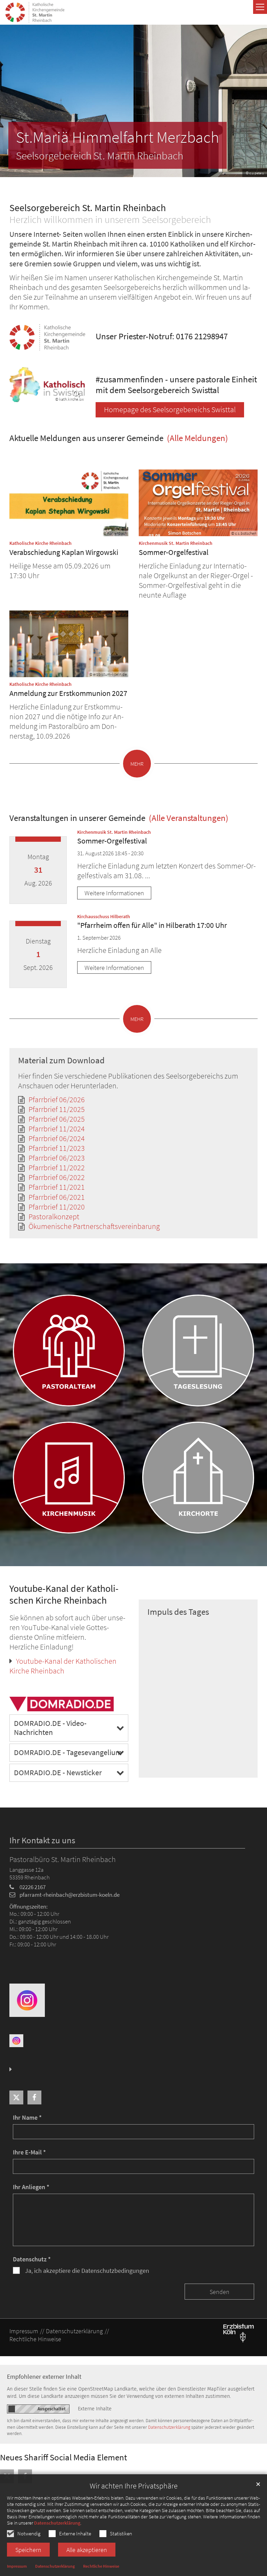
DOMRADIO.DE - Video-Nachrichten (50, 1728)
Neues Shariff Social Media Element (63, 2457)
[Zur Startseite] (35, 12)
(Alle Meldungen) (197, 438)
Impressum (17, 2566)
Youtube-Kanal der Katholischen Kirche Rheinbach (64, 1595)
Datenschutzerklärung (57, 2523)
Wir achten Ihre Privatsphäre (134, 2486)
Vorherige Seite (10, 101)
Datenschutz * (32, 2259)
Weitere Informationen (114, 893)
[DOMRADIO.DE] (63, 1704)
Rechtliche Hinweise (101, 2566)
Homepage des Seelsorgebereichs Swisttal (170, 410)
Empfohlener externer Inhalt (44, 2376)
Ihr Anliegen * (31, 2187)
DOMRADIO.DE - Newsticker (58, 1773)
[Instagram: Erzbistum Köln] (16, 2040)
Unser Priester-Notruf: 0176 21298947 (162, 336)
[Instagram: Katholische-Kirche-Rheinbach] (27, 2000)
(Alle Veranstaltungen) (188, 818)
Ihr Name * (27, 2117)
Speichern (28, 2550)
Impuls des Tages (178, 1612)
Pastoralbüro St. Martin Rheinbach (63, 1859)
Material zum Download (61, 1060)
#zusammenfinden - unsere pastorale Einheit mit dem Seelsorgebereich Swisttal (176, 385)
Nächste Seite (253, 101)
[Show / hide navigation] (260, 7)
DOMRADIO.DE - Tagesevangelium (68, 1752)
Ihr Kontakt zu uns (42, 1840)
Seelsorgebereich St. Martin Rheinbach (88, 208)
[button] (16, 2097)
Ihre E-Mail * (29, 2152)
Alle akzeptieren (87, 2550)
